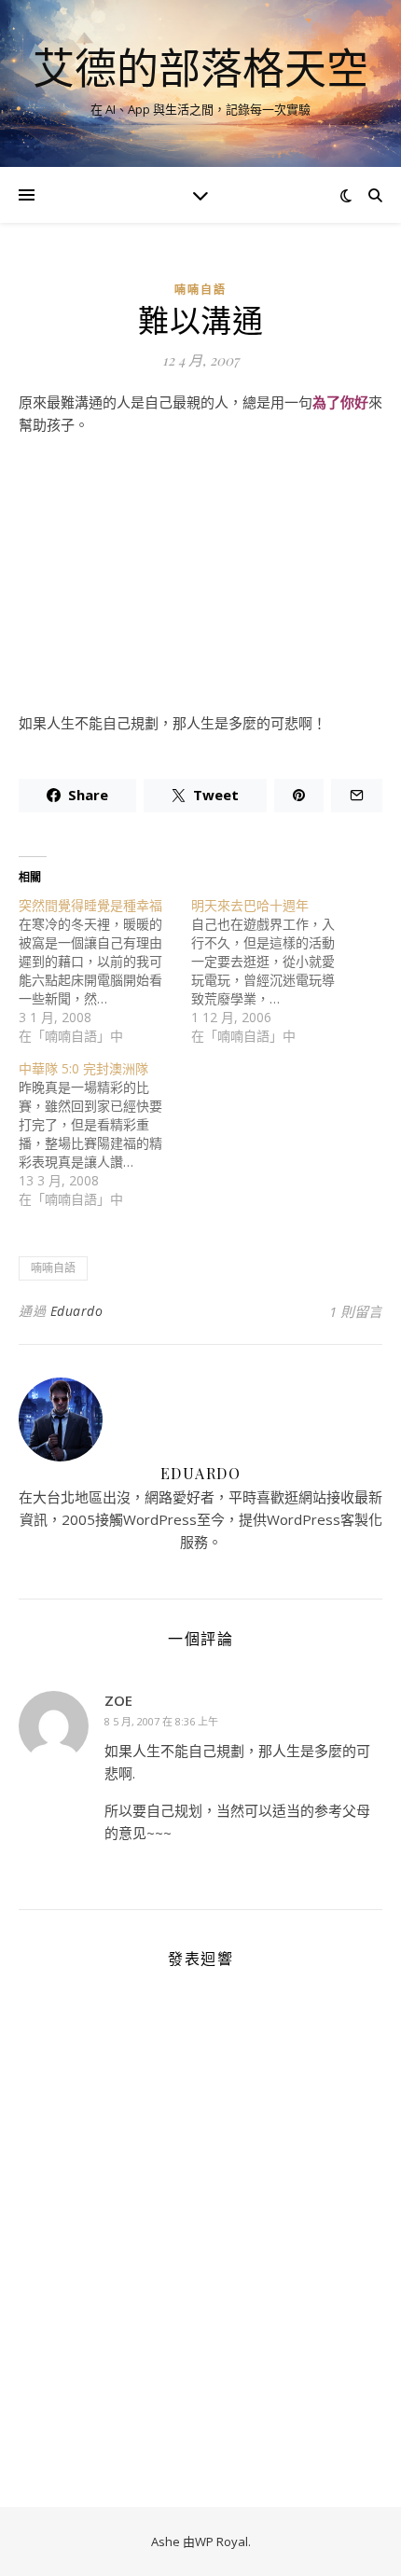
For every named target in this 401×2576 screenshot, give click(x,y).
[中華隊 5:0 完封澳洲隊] (105, 1134)
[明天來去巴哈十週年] (277, 971)
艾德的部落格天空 (200, 68)
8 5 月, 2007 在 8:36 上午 (161, 1721)
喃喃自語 (200, 290)
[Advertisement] (200, 581)
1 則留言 (356, 1311)
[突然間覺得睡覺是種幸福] (105, 971)
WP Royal (221, 2541)
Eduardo (77, 1311)
